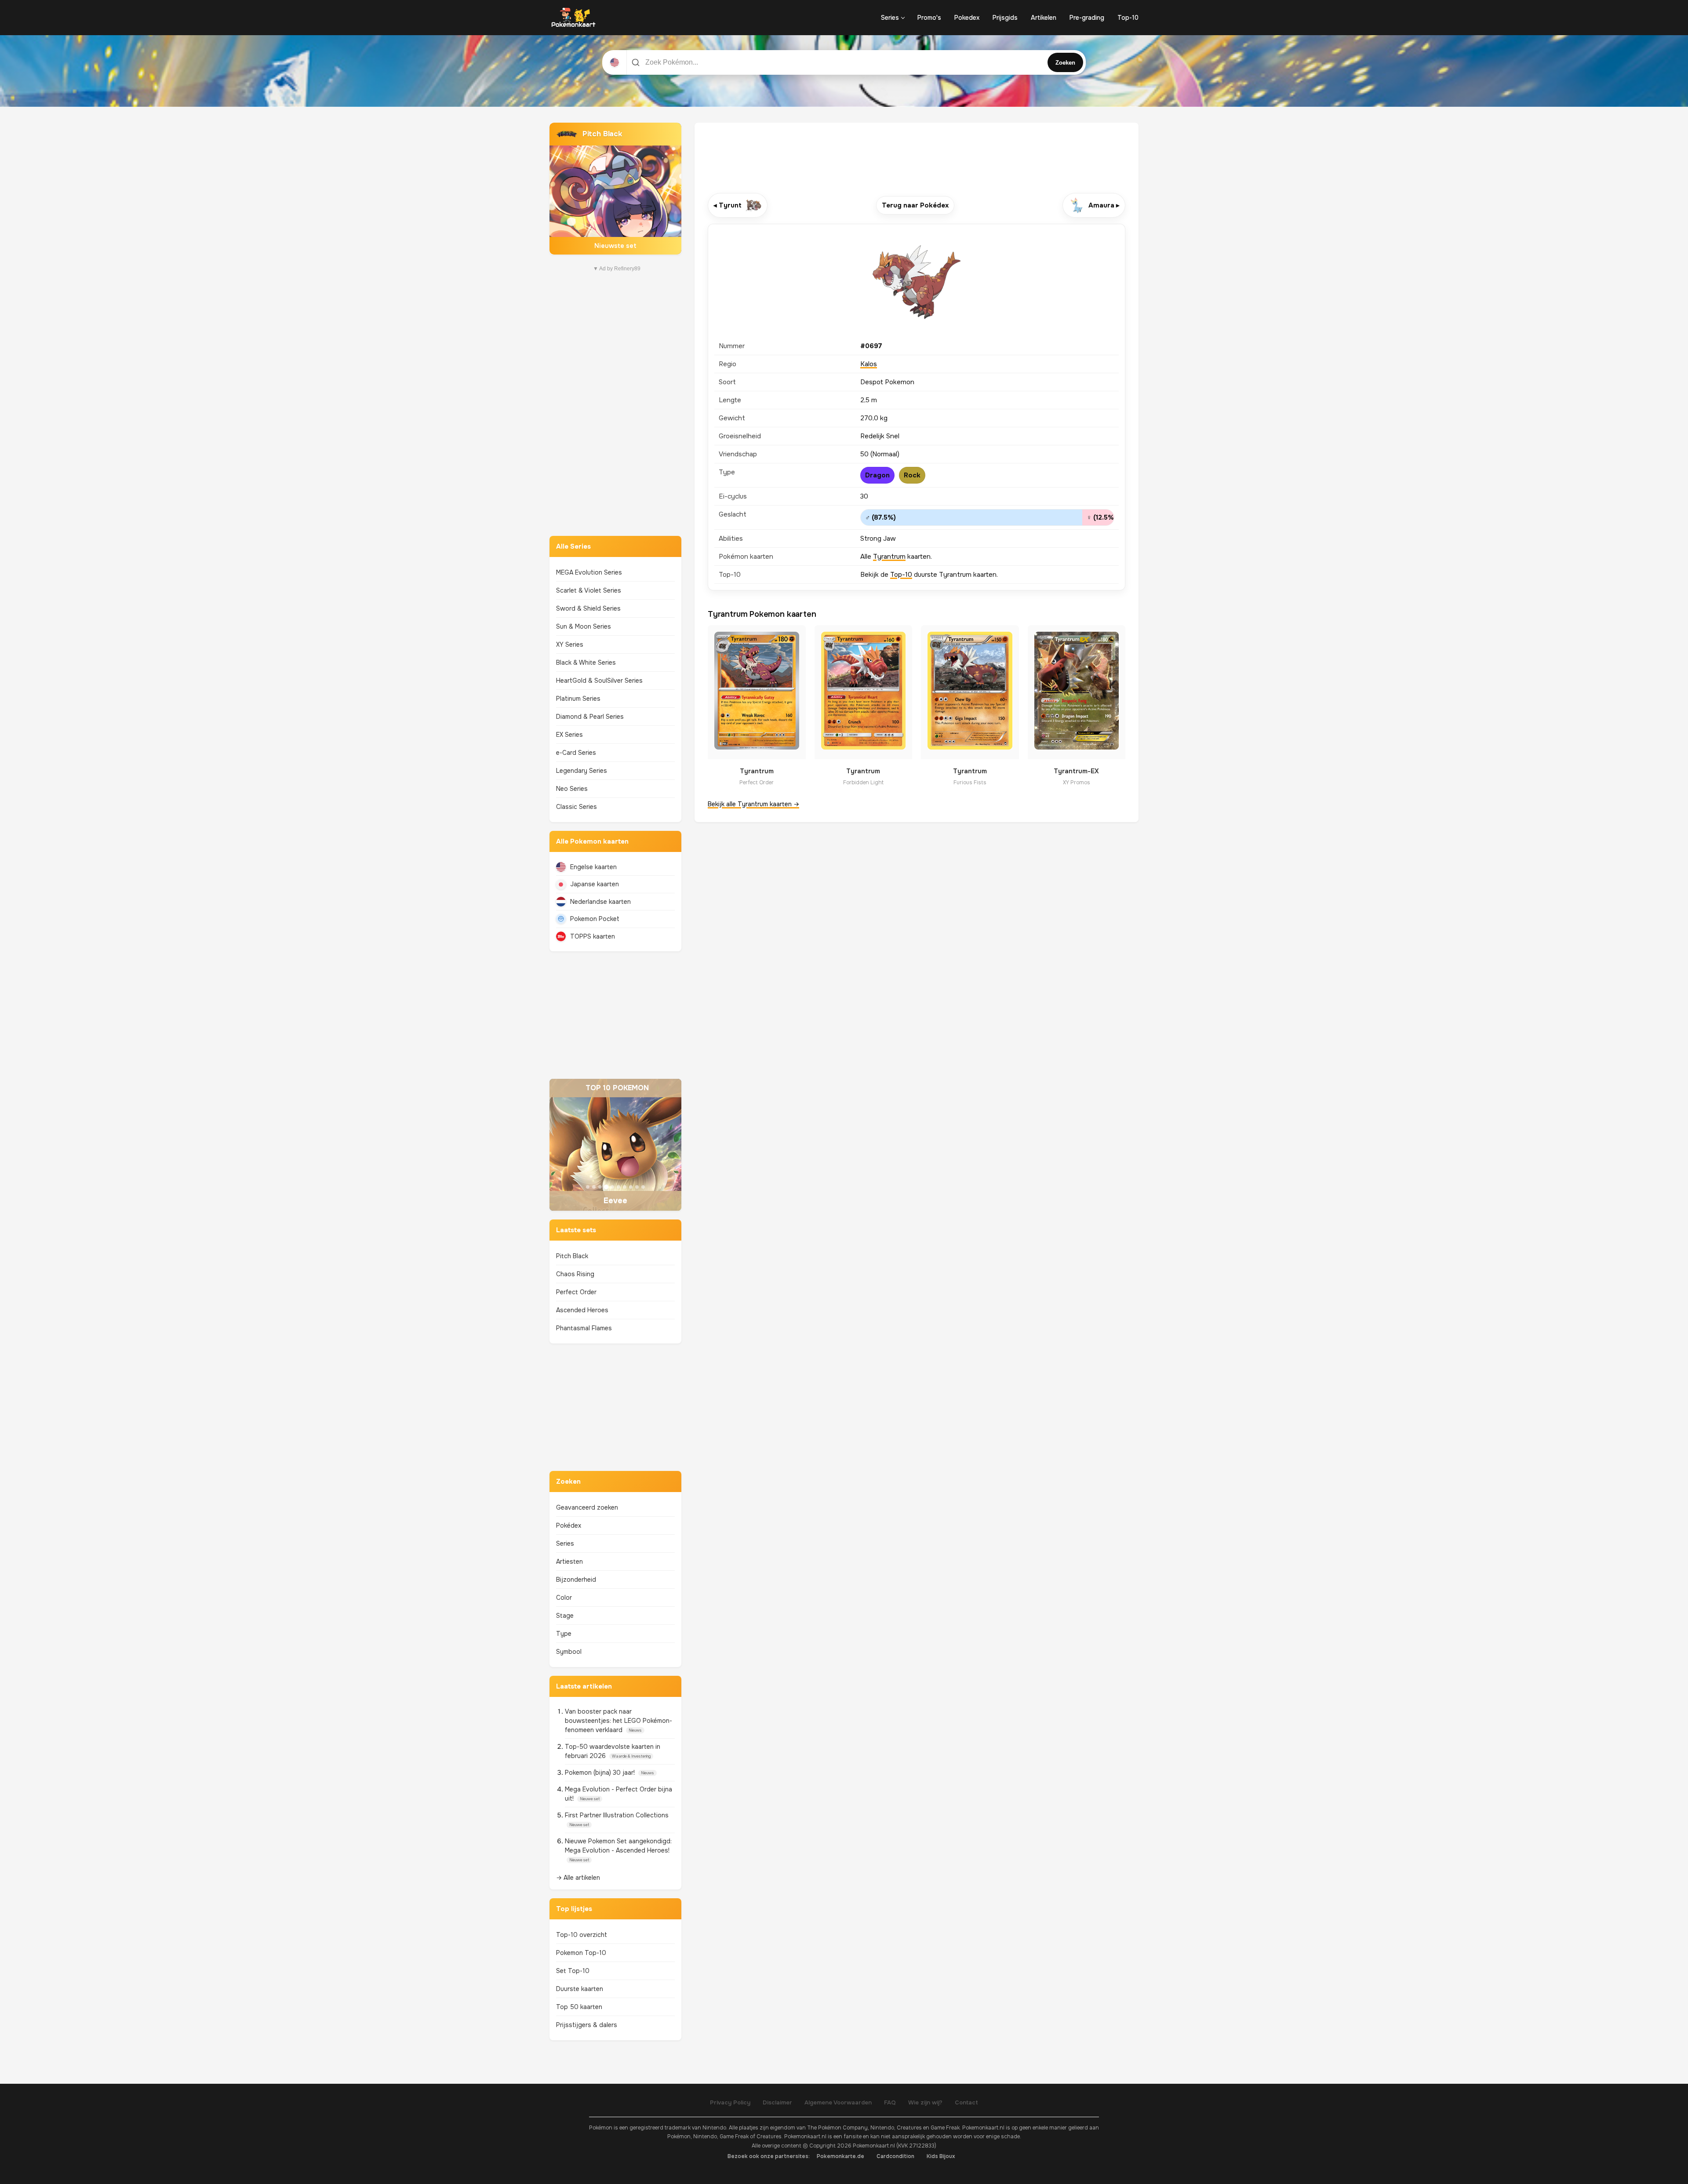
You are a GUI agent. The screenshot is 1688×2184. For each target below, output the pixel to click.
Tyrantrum (889, 557)
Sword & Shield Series (588, 608)
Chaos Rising (575, 1274)
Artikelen (1044, 18)
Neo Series (572, 789)
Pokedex (967, 18)
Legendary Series (582, 771)
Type (564, 1634)
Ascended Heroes (582, 1310)
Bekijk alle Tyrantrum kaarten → (753, 804)
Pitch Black (572, 1256)
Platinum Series (578, 699)
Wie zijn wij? (925, 2102)
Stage (565, 1616)
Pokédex (569, 1525)
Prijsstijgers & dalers (587, 2025)
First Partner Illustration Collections (617, 1815)
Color (564, 1598)
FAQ (890, 2102)
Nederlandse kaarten (600, 902)
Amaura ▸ (1104, 205)
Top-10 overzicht (582, 1935)
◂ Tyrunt (728, 205)
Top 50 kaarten (579, 2007)
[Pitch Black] (615, 189)
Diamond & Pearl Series (590, 717)
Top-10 (1128, 18)
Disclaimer (777, 2102)
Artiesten (569, 1562)
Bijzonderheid (576, 1580)
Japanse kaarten (595, 884)
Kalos (869, 364)
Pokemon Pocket (595, 919)
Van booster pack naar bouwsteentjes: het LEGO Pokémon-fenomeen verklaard (618, 1721)
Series (890, 18)
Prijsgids (1005, 18)
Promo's (929, 18)
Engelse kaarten (593, 867)
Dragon (877, 475)
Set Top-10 (573, 1971)
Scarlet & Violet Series (589, 590)
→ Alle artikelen (578, 1878)
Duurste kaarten (580, 1989)
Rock (912, 475)
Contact (966, 2102)
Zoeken (1065, 63)
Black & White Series (586, 662)
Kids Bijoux (941, 2156)
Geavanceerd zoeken (587, 1507)
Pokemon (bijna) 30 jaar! (601, 1773)
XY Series (570, 644)
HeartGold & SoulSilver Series (599, 681)
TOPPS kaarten (593, 936)
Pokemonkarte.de (840, 2156)
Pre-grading (1087, 18)
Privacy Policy (730, 2102)
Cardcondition (895, 2156)
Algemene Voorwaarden (838, 2102)
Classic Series (577, 807)
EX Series (569, 735)
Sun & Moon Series (584, 626)
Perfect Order (576, 1292)
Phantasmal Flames (584, 1328)
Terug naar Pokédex (915, 205)
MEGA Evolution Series (589, 572)
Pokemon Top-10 (581, 1953)
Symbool (569, 1652)
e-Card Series (576, 753)
